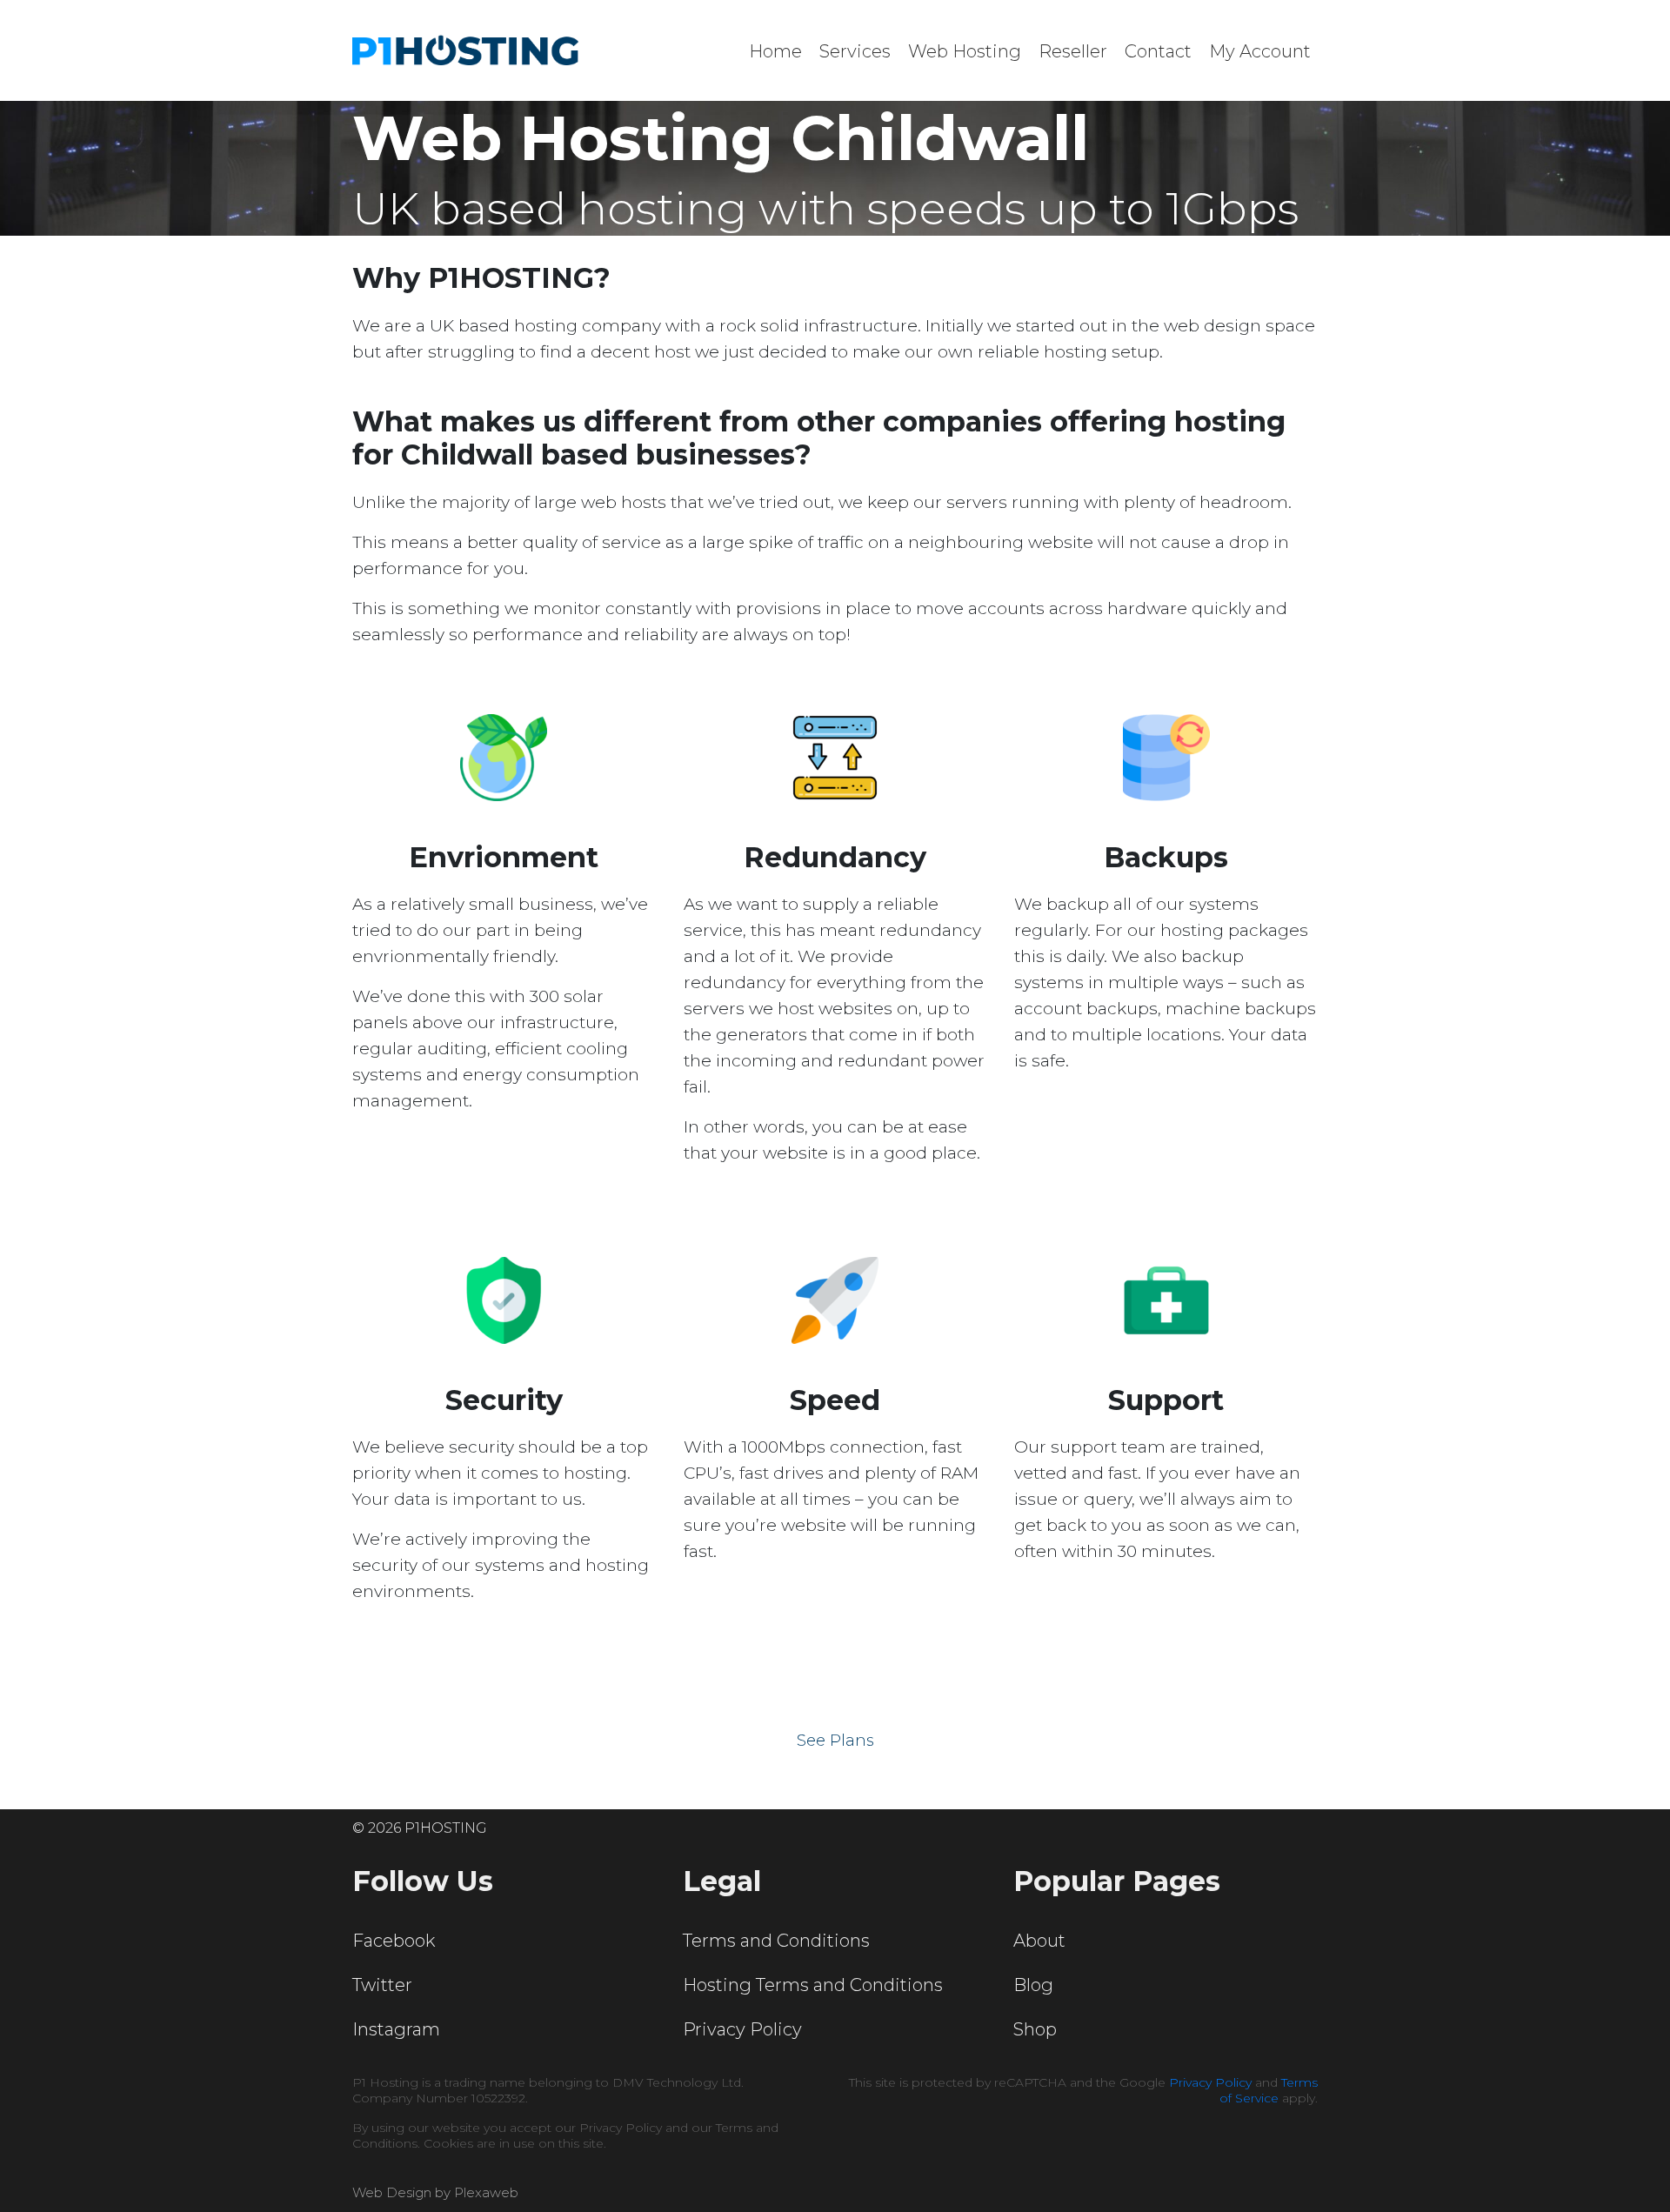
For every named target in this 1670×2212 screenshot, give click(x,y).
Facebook (394, 1941)
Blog (1033, 1985)
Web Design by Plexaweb (435, 2192)
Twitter (382, 1985)
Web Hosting (965, 51)
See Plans (835, 1741)
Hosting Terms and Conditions (813, 1985)
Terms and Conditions (776, 1941)
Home (775, 51)
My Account (1260, 51)
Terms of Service (1269, 2090)
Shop (1035, 2029)
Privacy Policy (742, 2029)
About (1039, 1941)
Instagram (396, 2029)
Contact (1158, 51)
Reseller (1073, 51)
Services (855, 51)
